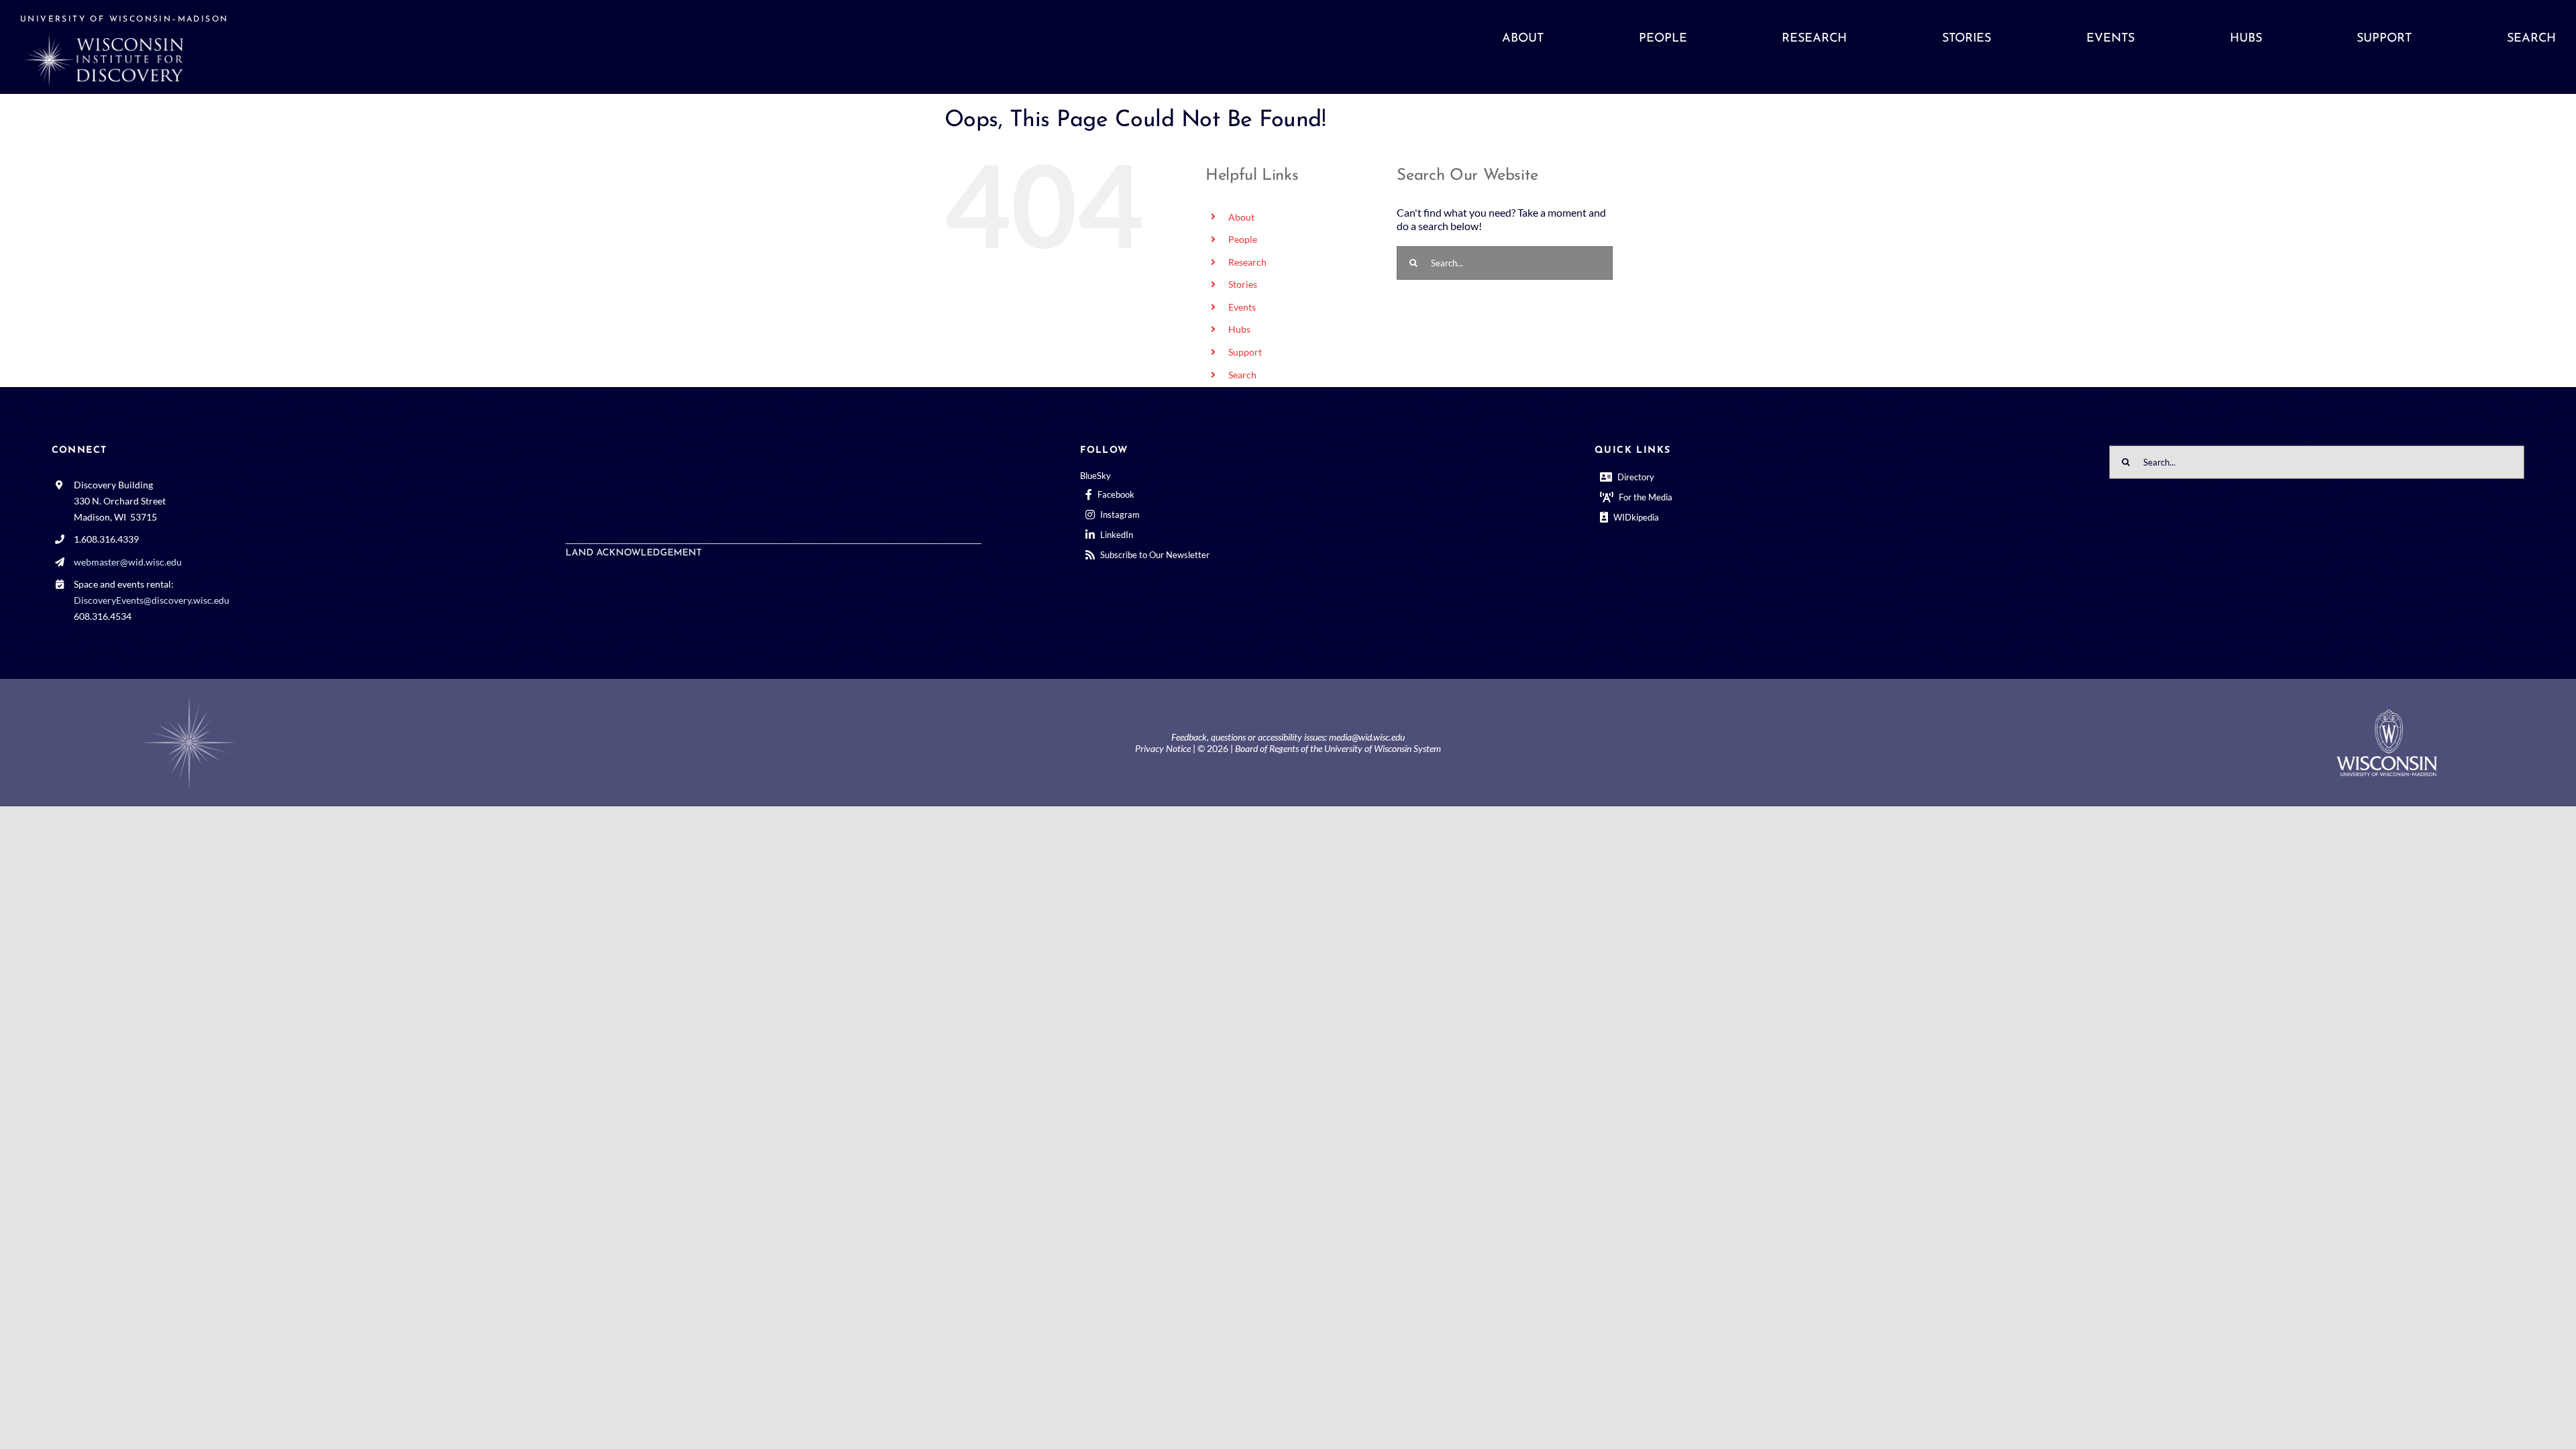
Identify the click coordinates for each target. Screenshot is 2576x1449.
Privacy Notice (1163, 748)
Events (1242, 307)
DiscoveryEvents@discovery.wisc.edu (152, 600)
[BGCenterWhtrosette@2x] (189, 697)
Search (1242, 375)
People (1243, 239)
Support (1245, 352)
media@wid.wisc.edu (1367, 737)
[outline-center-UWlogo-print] (2387, 715)
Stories (1243, 284)
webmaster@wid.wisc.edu (128, 562)
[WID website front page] (337, 47)
